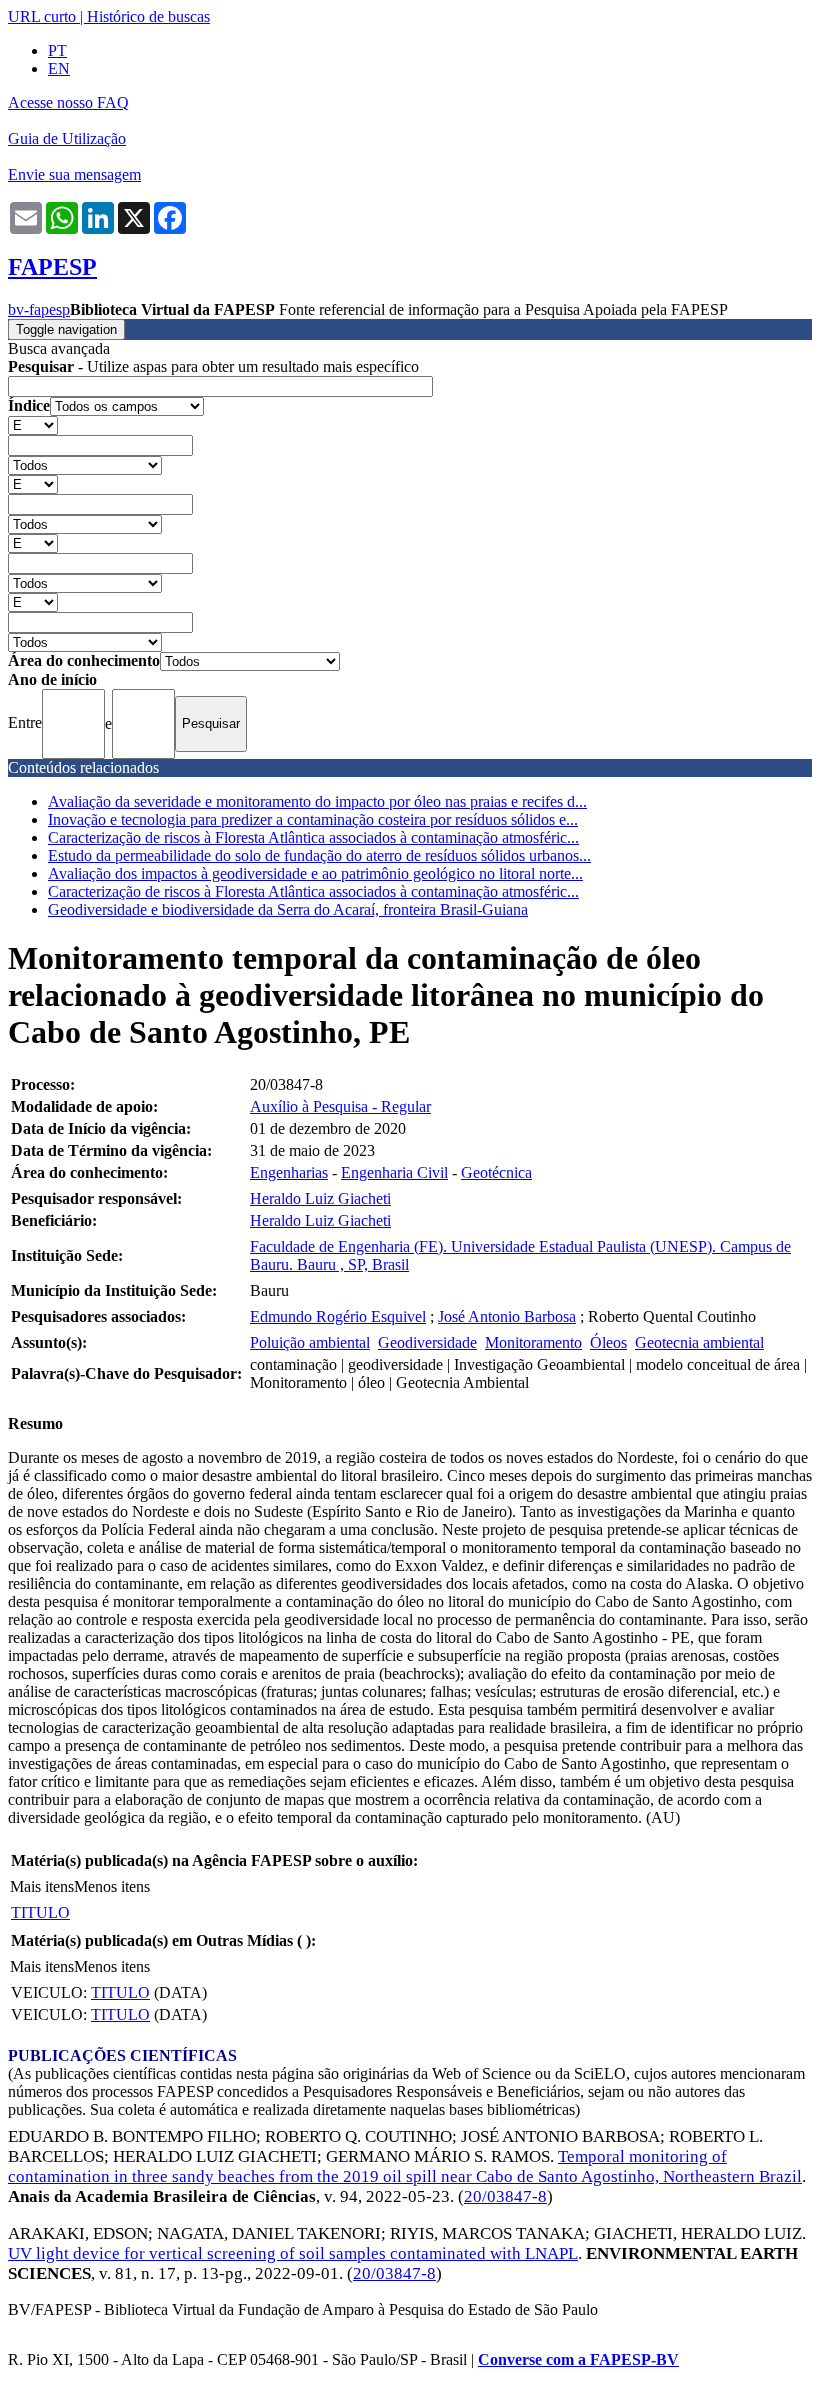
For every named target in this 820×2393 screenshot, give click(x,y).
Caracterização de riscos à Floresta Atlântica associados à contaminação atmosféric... (313, 837)
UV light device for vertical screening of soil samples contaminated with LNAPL (293, 2253)
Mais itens (42, 1886)
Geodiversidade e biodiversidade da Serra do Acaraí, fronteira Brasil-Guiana (288, 909)
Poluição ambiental (310, 1342)
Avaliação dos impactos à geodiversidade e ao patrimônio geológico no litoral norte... (315, 873)
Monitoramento (533, 1342)
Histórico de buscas (148, 16)
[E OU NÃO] (33, 424)
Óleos (608, 1342)
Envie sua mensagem (74, 174)
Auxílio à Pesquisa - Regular (340, 1106)
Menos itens (112, 1886)
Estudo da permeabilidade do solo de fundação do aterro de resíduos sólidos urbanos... (319, 855)
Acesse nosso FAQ (68, 102)
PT (57, 50)
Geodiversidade (427, 1342)
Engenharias (289, 1172)
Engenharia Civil (394, 1172)
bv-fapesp (39, 309)
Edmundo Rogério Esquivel (338, 1316)
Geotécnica (496, 1172)
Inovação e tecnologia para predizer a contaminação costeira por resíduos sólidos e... (313, 819)
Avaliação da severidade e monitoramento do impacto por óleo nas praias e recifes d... (317, 801)
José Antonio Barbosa (507, 1316)
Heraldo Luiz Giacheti (320, 1198)
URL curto (42, 16)
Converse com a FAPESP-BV (578, 2359)
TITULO (40, 1912)
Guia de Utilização (67, 138)
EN (59, 68)
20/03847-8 (505, 2196)
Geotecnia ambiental (699, 1342)
